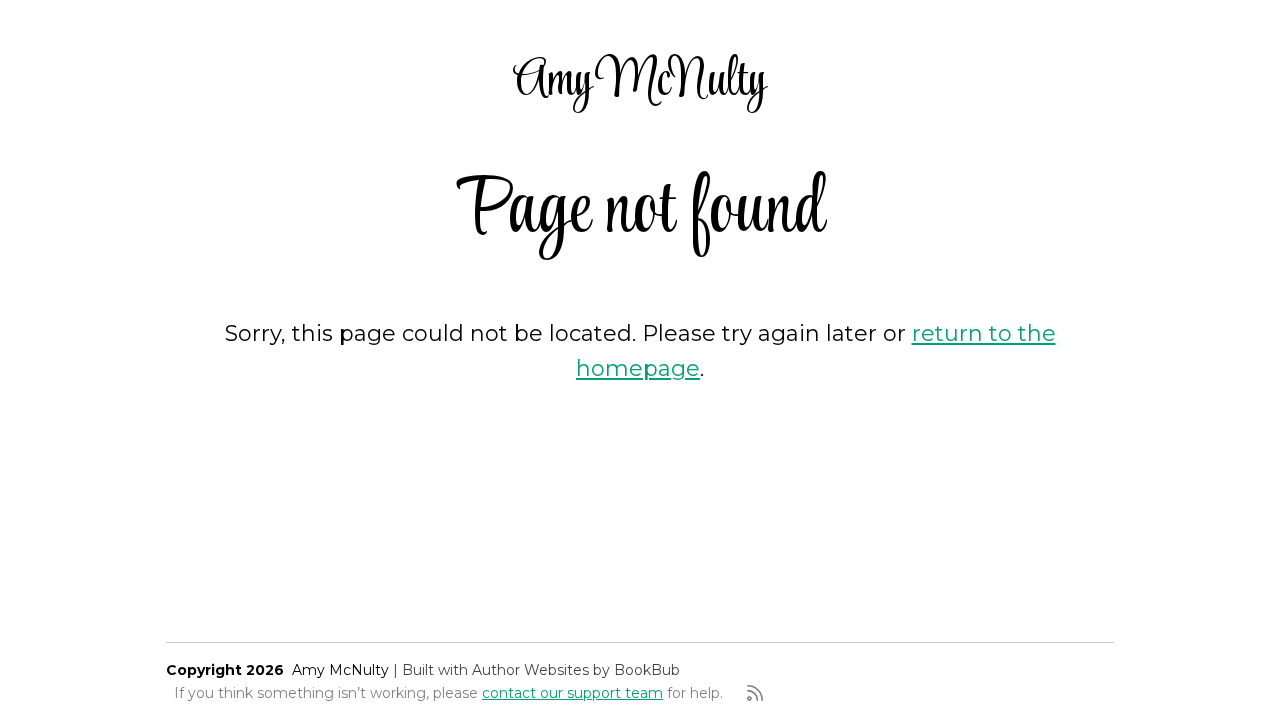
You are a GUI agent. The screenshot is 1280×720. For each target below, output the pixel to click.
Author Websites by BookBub (576, 670)
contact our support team (572, 693)
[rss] (755, 693)
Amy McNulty (640, 81)
